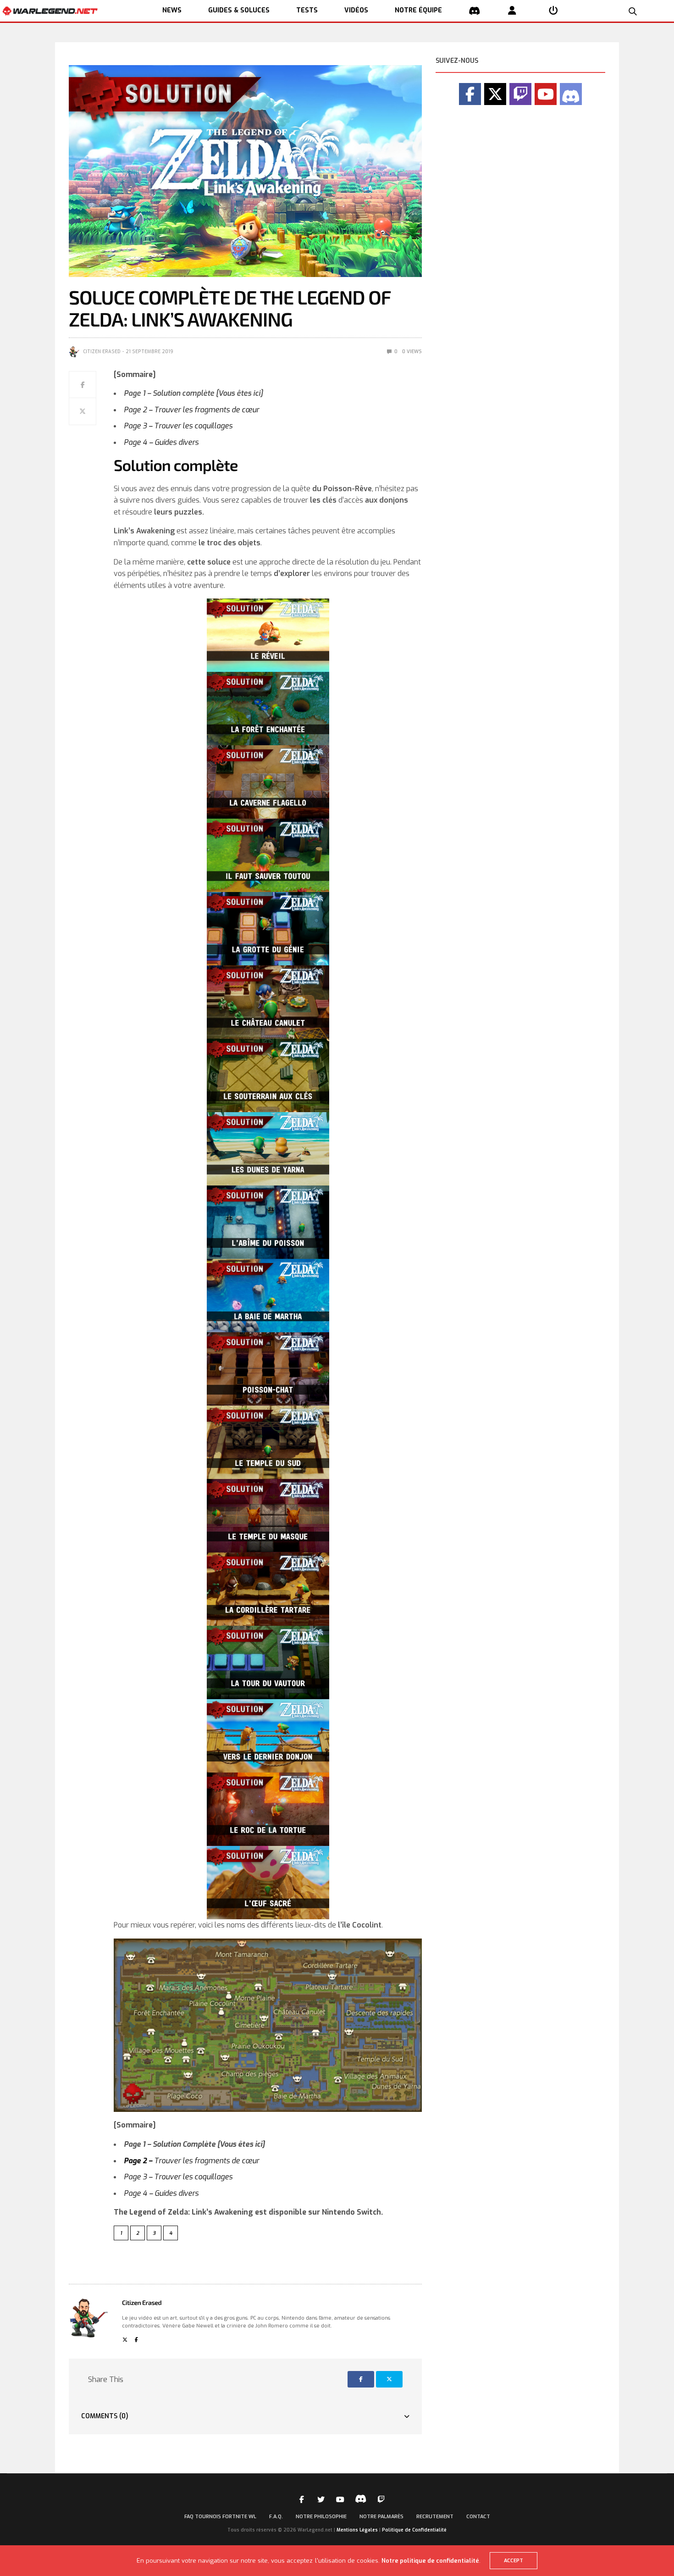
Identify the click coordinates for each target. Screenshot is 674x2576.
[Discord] (571, 94)
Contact (478, 2517)
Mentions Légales (357, 2530)
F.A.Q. (276, 2517)
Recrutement (435, 2517)
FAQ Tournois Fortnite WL (220, 2517)
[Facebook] (470, 94)
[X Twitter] (495, 94)
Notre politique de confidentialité (430, 2561)
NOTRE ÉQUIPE (418, 10)
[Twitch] (520, 94)
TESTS (307, 10)
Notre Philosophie (321, 2517)
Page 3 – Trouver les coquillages (178, 426)
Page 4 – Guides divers (162, 442)
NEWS (172, 10)
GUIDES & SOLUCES (239, 10)
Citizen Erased (102, 352)
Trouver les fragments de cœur (191, 2161)
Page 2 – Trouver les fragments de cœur (191, 410)
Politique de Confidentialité (414, 2530)
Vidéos (356, 10)
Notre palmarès (381, 2517)
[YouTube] (546, 94)
